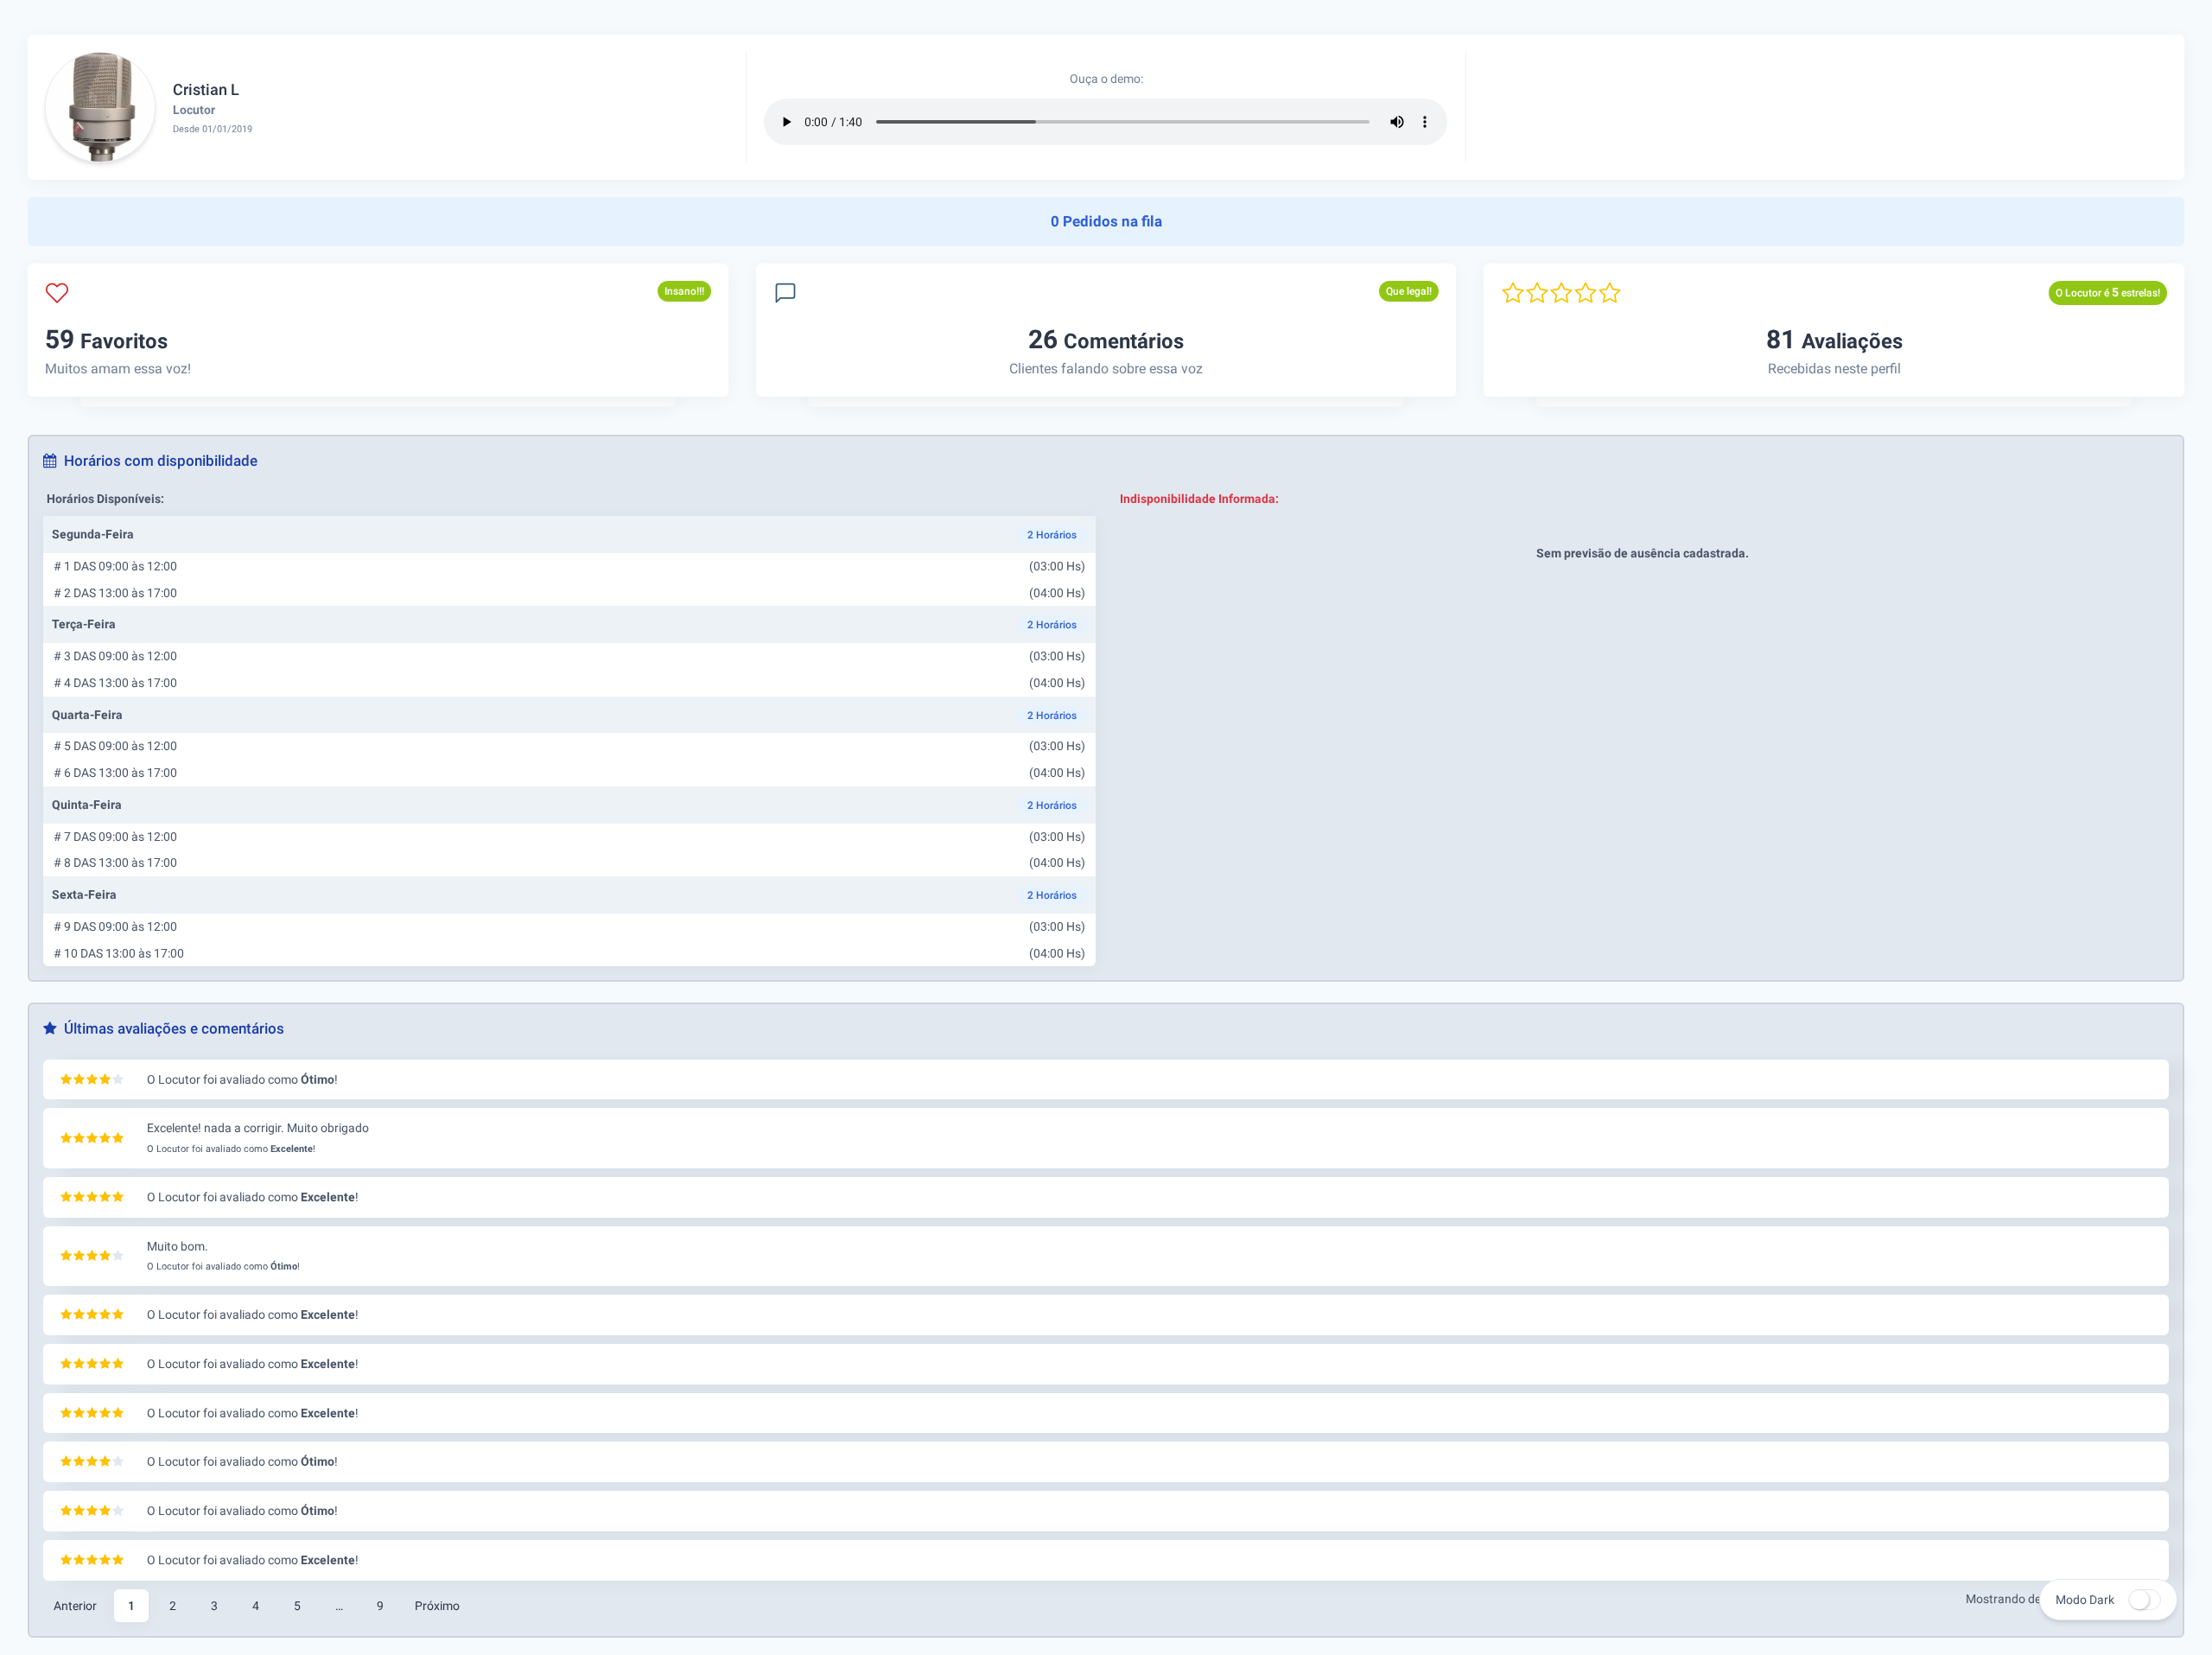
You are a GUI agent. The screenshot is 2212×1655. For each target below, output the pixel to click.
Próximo (437, 1606)
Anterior (75, 1606)
